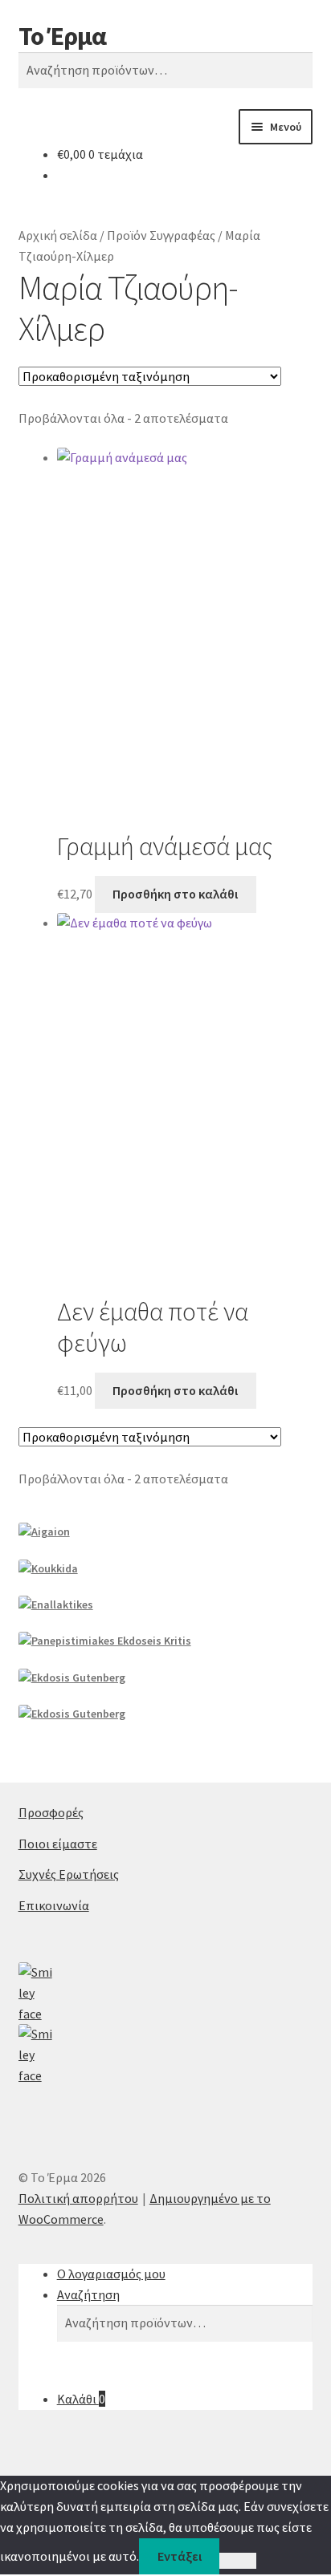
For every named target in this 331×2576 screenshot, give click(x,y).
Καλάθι (81, 2399)
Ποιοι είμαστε (58, 1844)
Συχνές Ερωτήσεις (69, 1874)
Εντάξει (180, 2556)
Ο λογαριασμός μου (111, 2274)
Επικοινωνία (54, 1905)
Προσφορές (51, 1812)
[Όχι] (237, 2561)
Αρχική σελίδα (58, 235)
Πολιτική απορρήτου (78, 2198)
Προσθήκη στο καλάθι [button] (175, 894)
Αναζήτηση (88, 2294)
